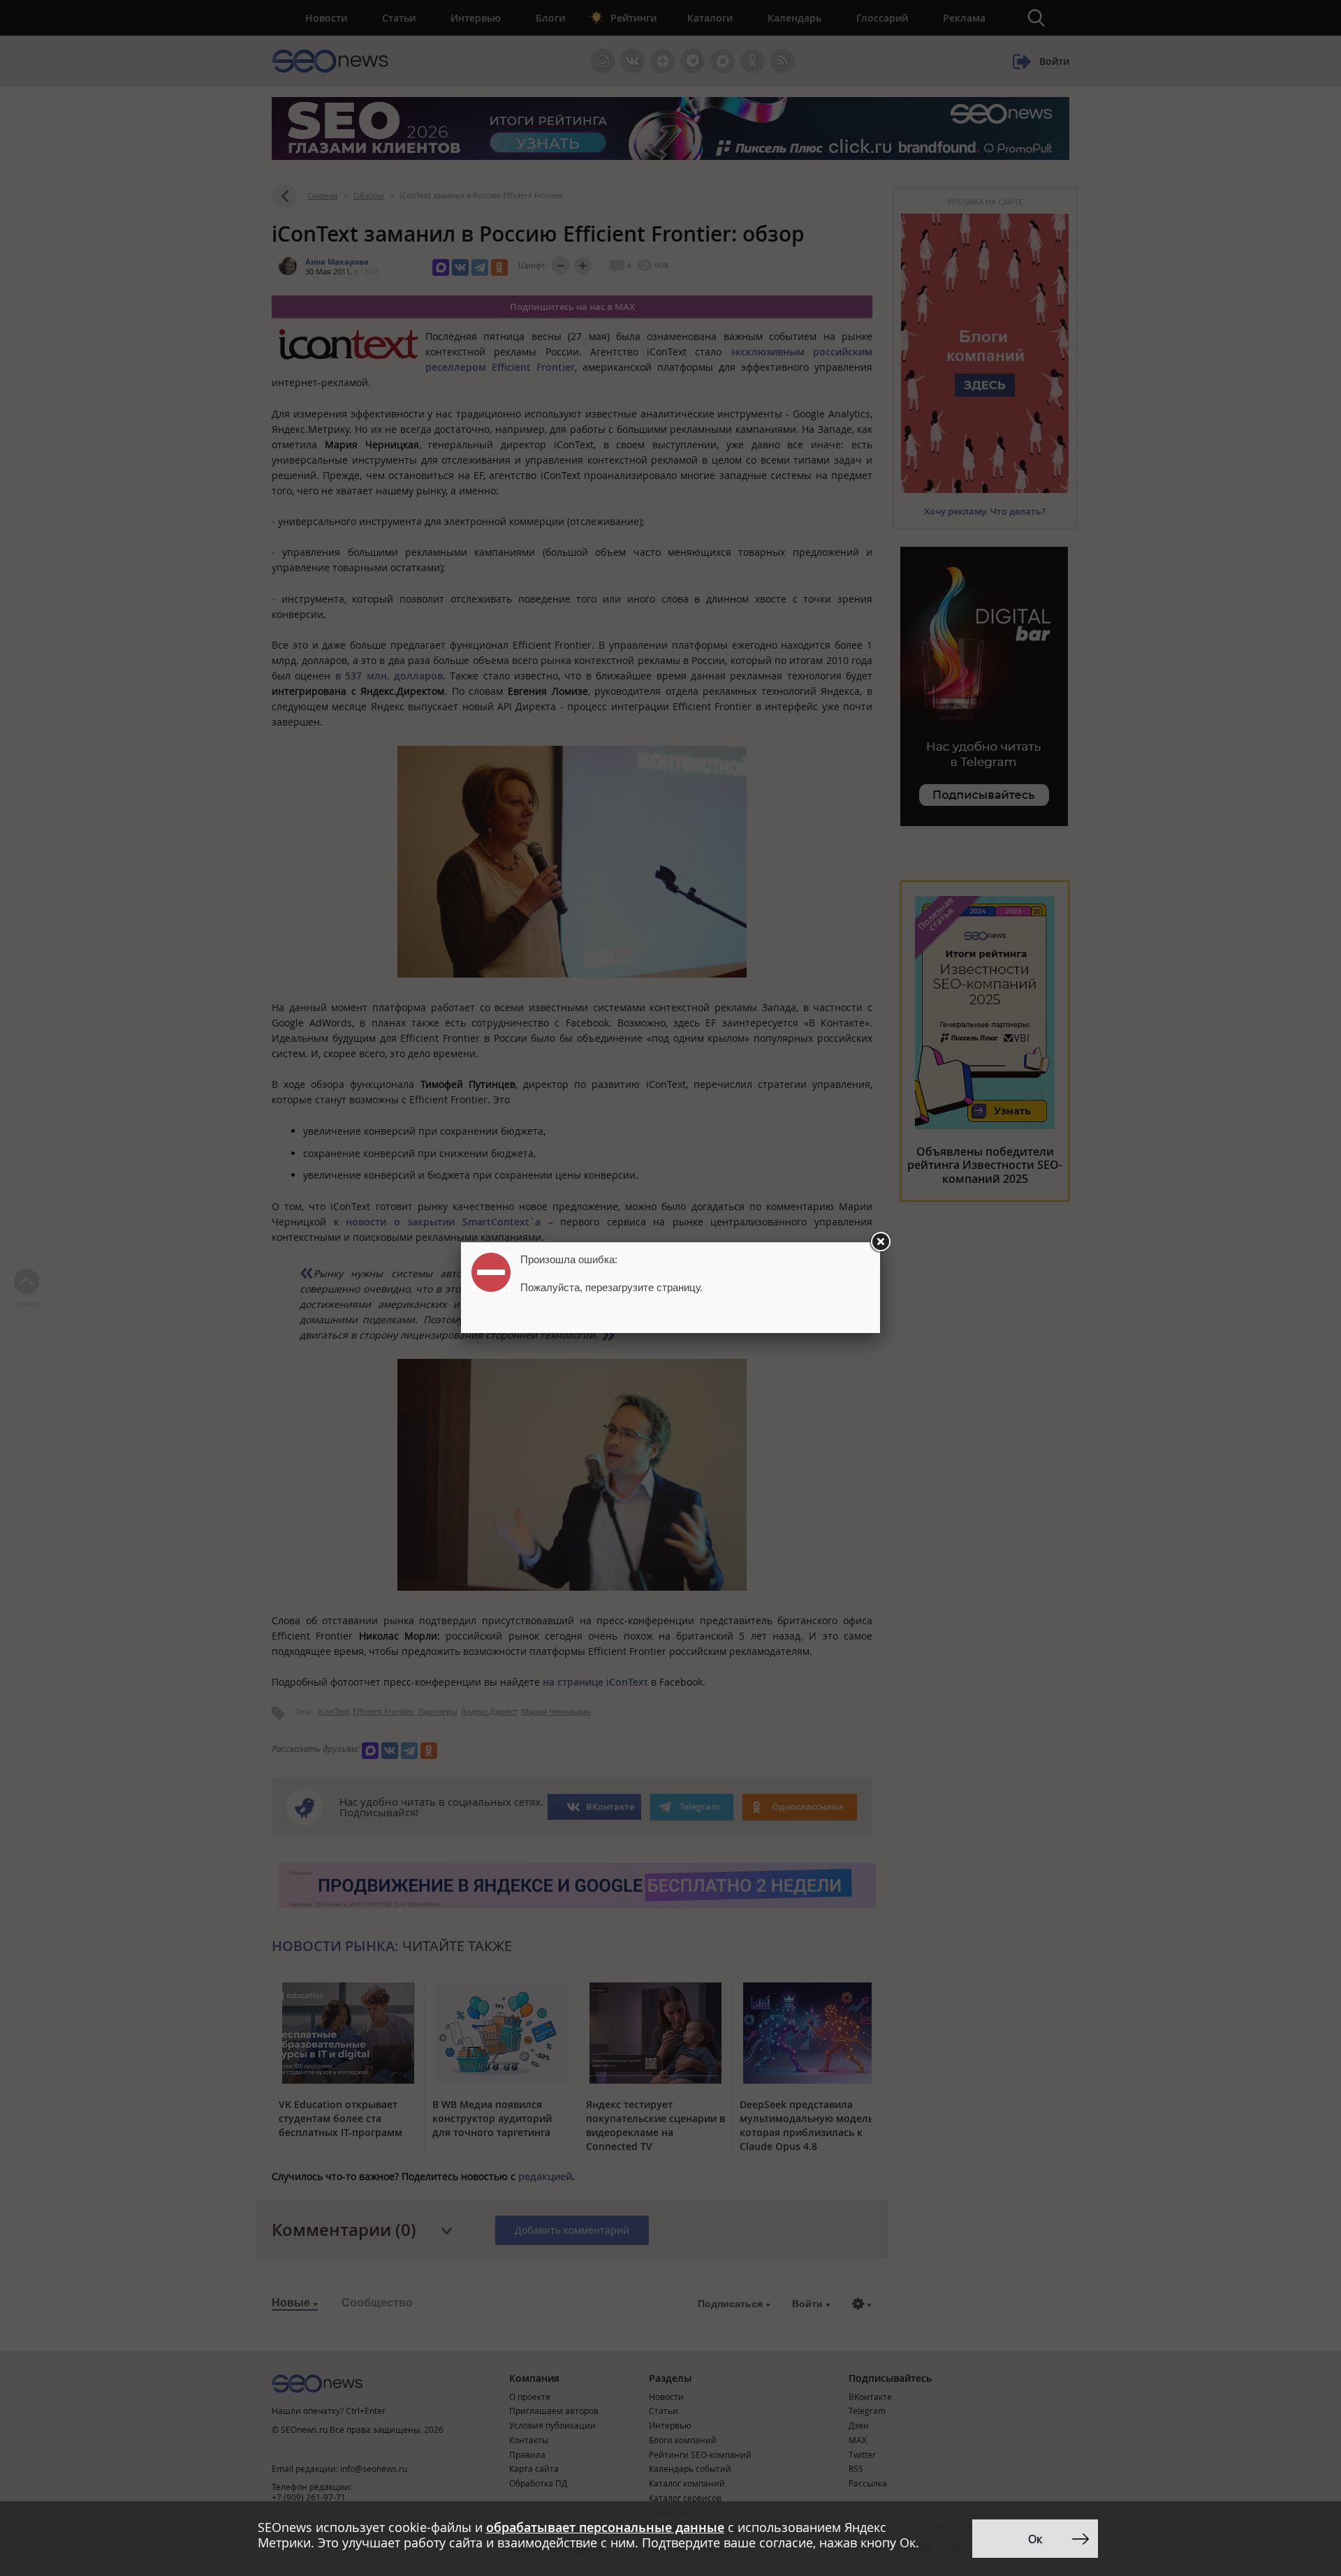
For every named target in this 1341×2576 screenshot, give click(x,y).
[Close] (880, 1242)
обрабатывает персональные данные (605, 2527)
